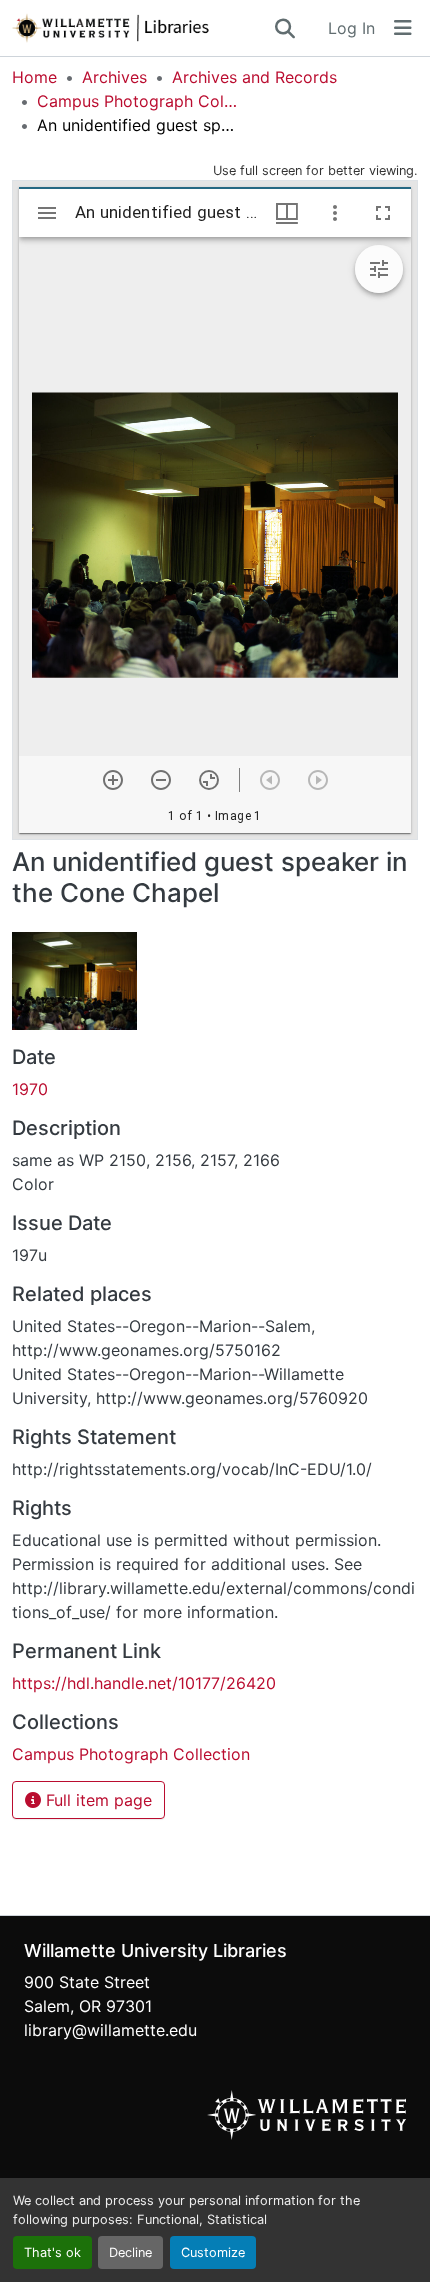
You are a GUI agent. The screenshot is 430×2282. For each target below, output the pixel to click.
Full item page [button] (96, 1800)
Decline (130, 2252)
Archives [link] (114, 77)
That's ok (52, 2252)
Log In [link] (351, 28)
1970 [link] (30, 1089)
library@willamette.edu (110, 2030)
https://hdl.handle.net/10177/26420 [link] (144, 1683)
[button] (142, 28)
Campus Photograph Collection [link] (137, 101)
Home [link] (34, 77)
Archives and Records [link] (254, 77)
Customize (213, 2252)
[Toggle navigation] (403, 28)
